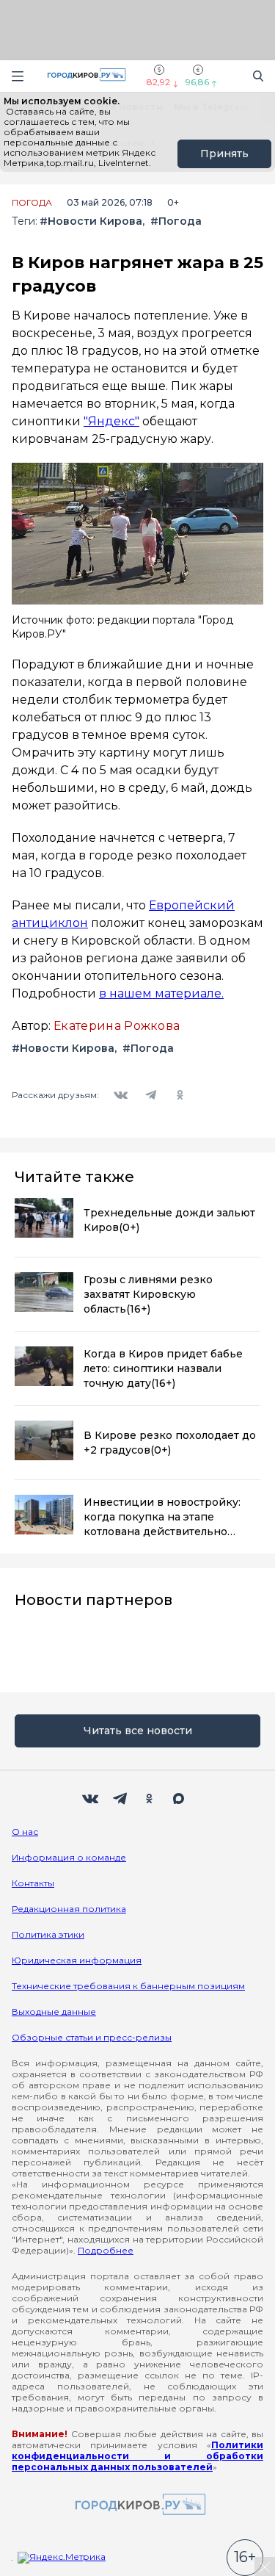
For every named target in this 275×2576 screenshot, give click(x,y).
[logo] (138, 2505)
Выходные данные (54, 2012)
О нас (25, 1832)
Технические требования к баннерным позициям (128, 1986)
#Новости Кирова (91, 221)
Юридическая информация (77, 1960)
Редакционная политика (69, 1909)
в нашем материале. (161, 993)
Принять (224, 154)
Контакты (33, 1883)
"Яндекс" (111, 421)
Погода (32, 203)
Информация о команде (69, 1857)
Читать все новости (138, 1731)
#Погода (176, 221)
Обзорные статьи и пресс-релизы (92, 2037)
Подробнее (106, 2250)
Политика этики (48, 1934)
